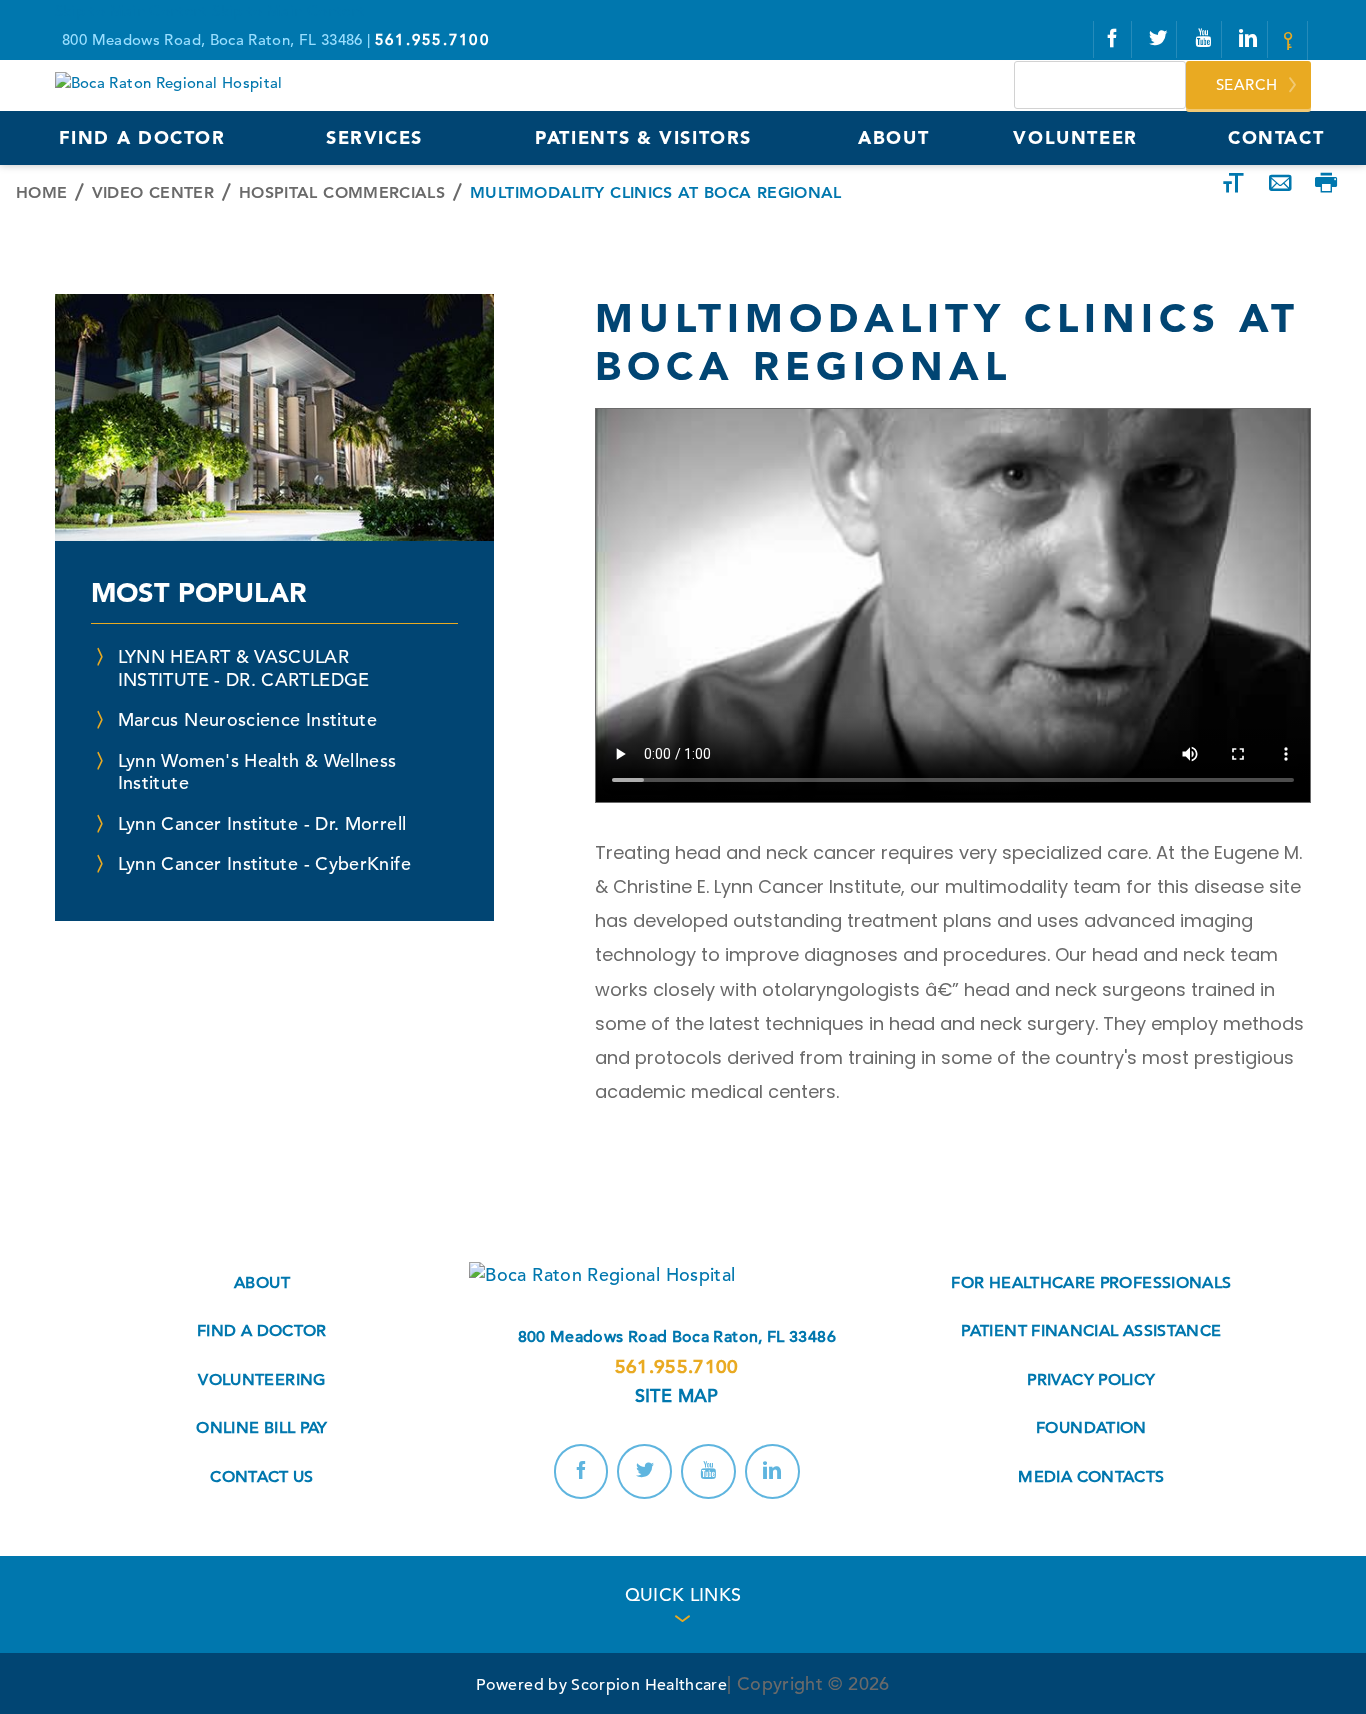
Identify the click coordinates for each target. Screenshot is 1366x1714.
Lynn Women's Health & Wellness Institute (257, 772)
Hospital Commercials (342, 192)
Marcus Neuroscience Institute (247, 719)
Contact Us (262, 1477)
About (262, 1283)
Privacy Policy (1091, 1380)
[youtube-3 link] (1204, 39)
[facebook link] (1112, 39)
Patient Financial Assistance (1091, 1331)
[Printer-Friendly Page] (1326, 184)
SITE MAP (677, 1395)
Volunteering (261, 1380)
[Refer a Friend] (1280, 184)
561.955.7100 (677, 1366)
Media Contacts (1091, 1477)
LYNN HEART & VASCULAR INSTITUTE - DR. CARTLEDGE (244, 668)
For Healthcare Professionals (1091, 1283)
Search (1246, 84)
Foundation (1091, 1428)
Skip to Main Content (131, 10)
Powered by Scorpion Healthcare (601, 1685)
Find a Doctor (262, 1331)
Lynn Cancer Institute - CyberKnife (264, 863)
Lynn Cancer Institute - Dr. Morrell (262, 823)
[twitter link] (1158, 39)
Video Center (153, 192)
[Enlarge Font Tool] (1233, 184)
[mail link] (1291, 40)
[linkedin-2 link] (1249, 39)
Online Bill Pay (261, 1428)
